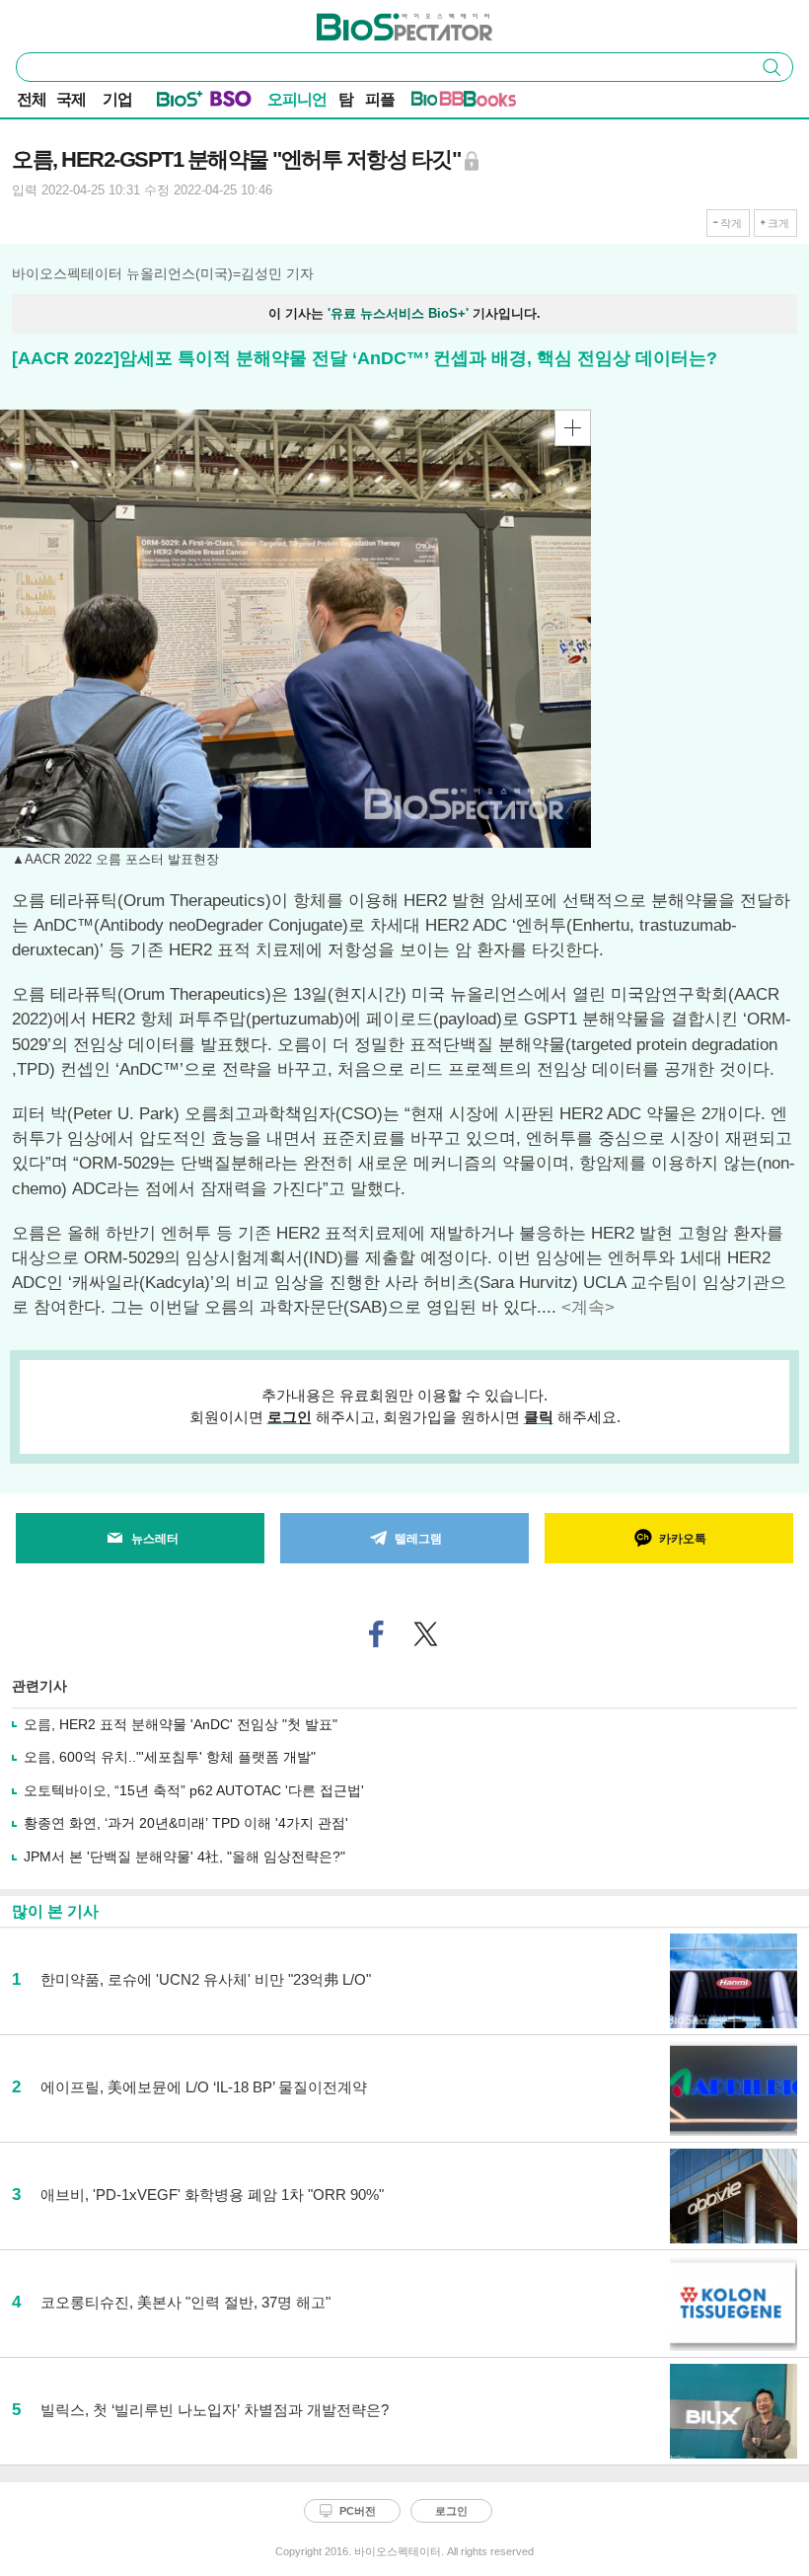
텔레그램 (418, 1539)
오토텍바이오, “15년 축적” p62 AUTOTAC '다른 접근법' (194, 1790)
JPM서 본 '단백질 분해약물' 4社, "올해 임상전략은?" (184, 1856)
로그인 (290, 1417)
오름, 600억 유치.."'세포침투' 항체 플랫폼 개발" (170, 1757)
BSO (231, 103)
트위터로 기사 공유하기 (426, 1634)
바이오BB (438, 103)
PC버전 (358, 2511)
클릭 (539, 1417)
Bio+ (180, 103)
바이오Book (490, 103)
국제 (71, 99)
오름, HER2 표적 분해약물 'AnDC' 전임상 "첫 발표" (181, 1724)
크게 (778, 223)
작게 (731, 223)
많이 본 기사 (55, 1911)
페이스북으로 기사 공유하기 (377, 1634)
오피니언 (297, 99)
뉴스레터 (155, 1539)
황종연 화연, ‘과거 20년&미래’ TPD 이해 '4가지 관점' (186, 1823)
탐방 (346, 101)
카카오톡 (683, 1539)
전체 (32, 99)
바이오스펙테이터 (372, 21)
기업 (117, 99)
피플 (380, 99)
